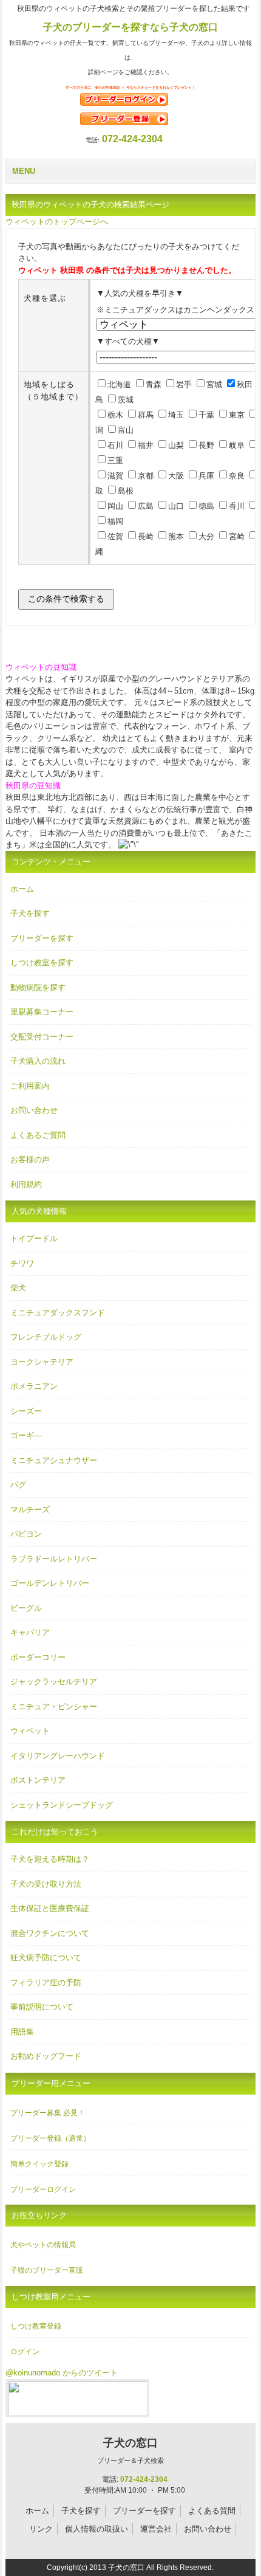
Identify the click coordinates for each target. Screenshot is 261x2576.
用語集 (22, 2032)
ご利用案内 (30, 1086)
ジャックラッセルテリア (54, 1682)
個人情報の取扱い (97, 2529)
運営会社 (156, 2529)
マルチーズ (30, 1510)
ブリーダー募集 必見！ (48, 2113)
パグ (18, 1485)
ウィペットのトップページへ (57, 222)
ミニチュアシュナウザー (54, 1460)
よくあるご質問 (38, 1135)
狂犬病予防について (46, 1958)
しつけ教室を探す (42, 963)
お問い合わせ (34, 1110)
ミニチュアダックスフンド (58, 1313)
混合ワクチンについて (50, 1933)
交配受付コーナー (42, 1037)
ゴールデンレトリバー (50, 1583)
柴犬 (18, 1288)
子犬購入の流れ (38, 1061)
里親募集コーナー (42, 1012)
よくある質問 (212, 2511)
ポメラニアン (34, 1386)
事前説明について (42, 2007)
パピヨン (26, 1534)
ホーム (22, 889)
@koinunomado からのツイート (62, 2373)
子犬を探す (30, 913)
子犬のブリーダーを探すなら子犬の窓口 (130, 27)
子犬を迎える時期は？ (50, 1859)
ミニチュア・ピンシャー (54, 1706)
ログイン (25, 2352)
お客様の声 (30, 1159)
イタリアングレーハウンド (58, 1756)
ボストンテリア (38, 1780)
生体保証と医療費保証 (50, 1908)
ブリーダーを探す (42, 938)
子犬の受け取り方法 (46, 1884)
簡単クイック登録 (39, 2164)
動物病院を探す (38, 987)
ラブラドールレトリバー (54, 1559)
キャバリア (30, 1632)
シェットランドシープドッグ (62, 1805)
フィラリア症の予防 (46, 1982)
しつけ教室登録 (36, 2326)
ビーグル (26, 1608)
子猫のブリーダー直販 (47, 2270)
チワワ (22, 1263)
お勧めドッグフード (46, 2056)
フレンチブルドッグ (46, 1337)
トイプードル (34, 1238)
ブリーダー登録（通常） (50, 2138)
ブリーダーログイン (43, 2189)
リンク (41, 2529)
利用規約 (26, 1184)
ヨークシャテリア (42, 1362)
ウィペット (30, 1731)
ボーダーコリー (38, 1657)
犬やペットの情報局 (43, 2245)
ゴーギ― (26, 1435)
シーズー (26, 1411)
